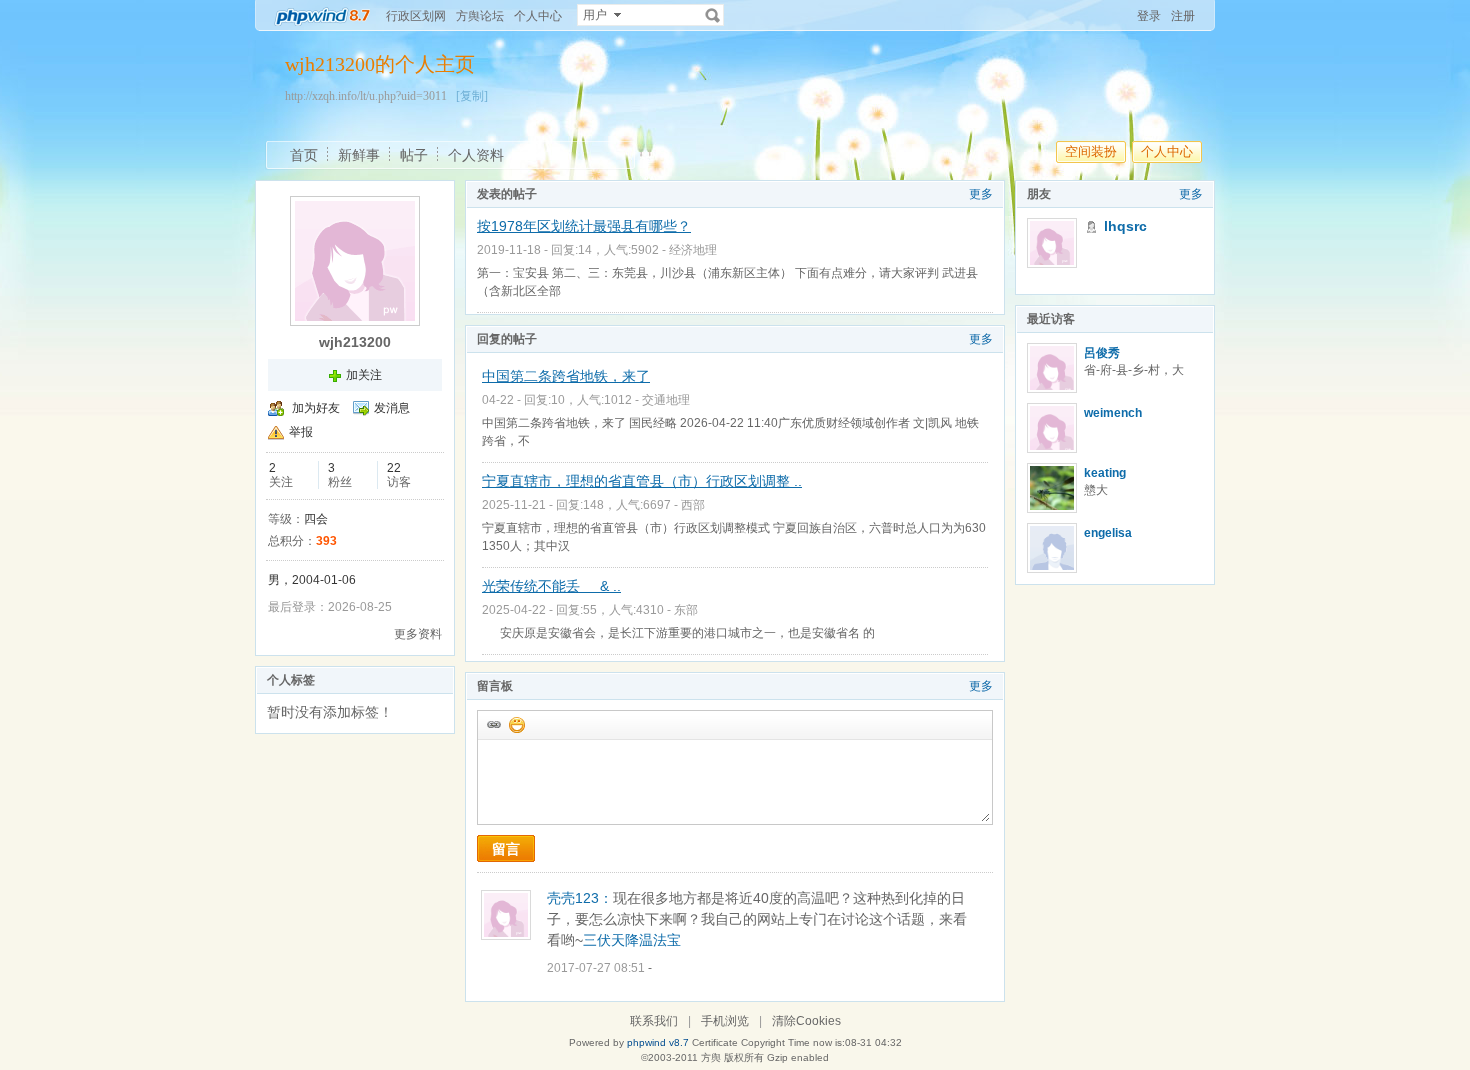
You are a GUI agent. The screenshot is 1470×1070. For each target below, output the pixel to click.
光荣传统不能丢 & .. (551, 586)
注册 (1183, 16)
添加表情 (516, 724)
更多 (981, 194)
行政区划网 (416, 16)
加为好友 (316, 408)
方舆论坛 (480, 16)
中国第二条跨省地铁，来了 (566, 376)
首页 (304, 155)
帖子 (414, 155)
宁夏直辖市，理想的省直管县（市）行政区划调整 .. (642, 481)
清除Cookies (806, 1021)
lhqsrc (1125, 226)
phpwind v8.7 (658, 1042)
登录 (1149, 16)
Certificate (715, 1042)
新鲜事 (359, 155)
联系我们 (654, 1021)
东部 (686, 610)
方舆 (711, 1057)
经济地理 (693, 250)
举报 (301, 432)
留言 (506, 849)
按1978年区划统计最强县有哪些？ (584, 226)
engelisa (1108, 533)
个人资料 (476, 155)
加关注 (364, 375)
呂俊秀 (1102, 353)
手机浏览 (725, 1021)
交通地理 (666, 400)
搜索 (713, 15)
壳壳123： (580, 898)
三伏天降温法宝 (632, 940)
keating (1105, 473)
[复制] (472, 96)
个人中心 (538, 16)
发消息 (392, 408)
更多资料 (418, 634)
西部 (693, 505)
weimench (1113, 413)
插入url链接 (493, 724)
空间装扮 (1091, 151)
